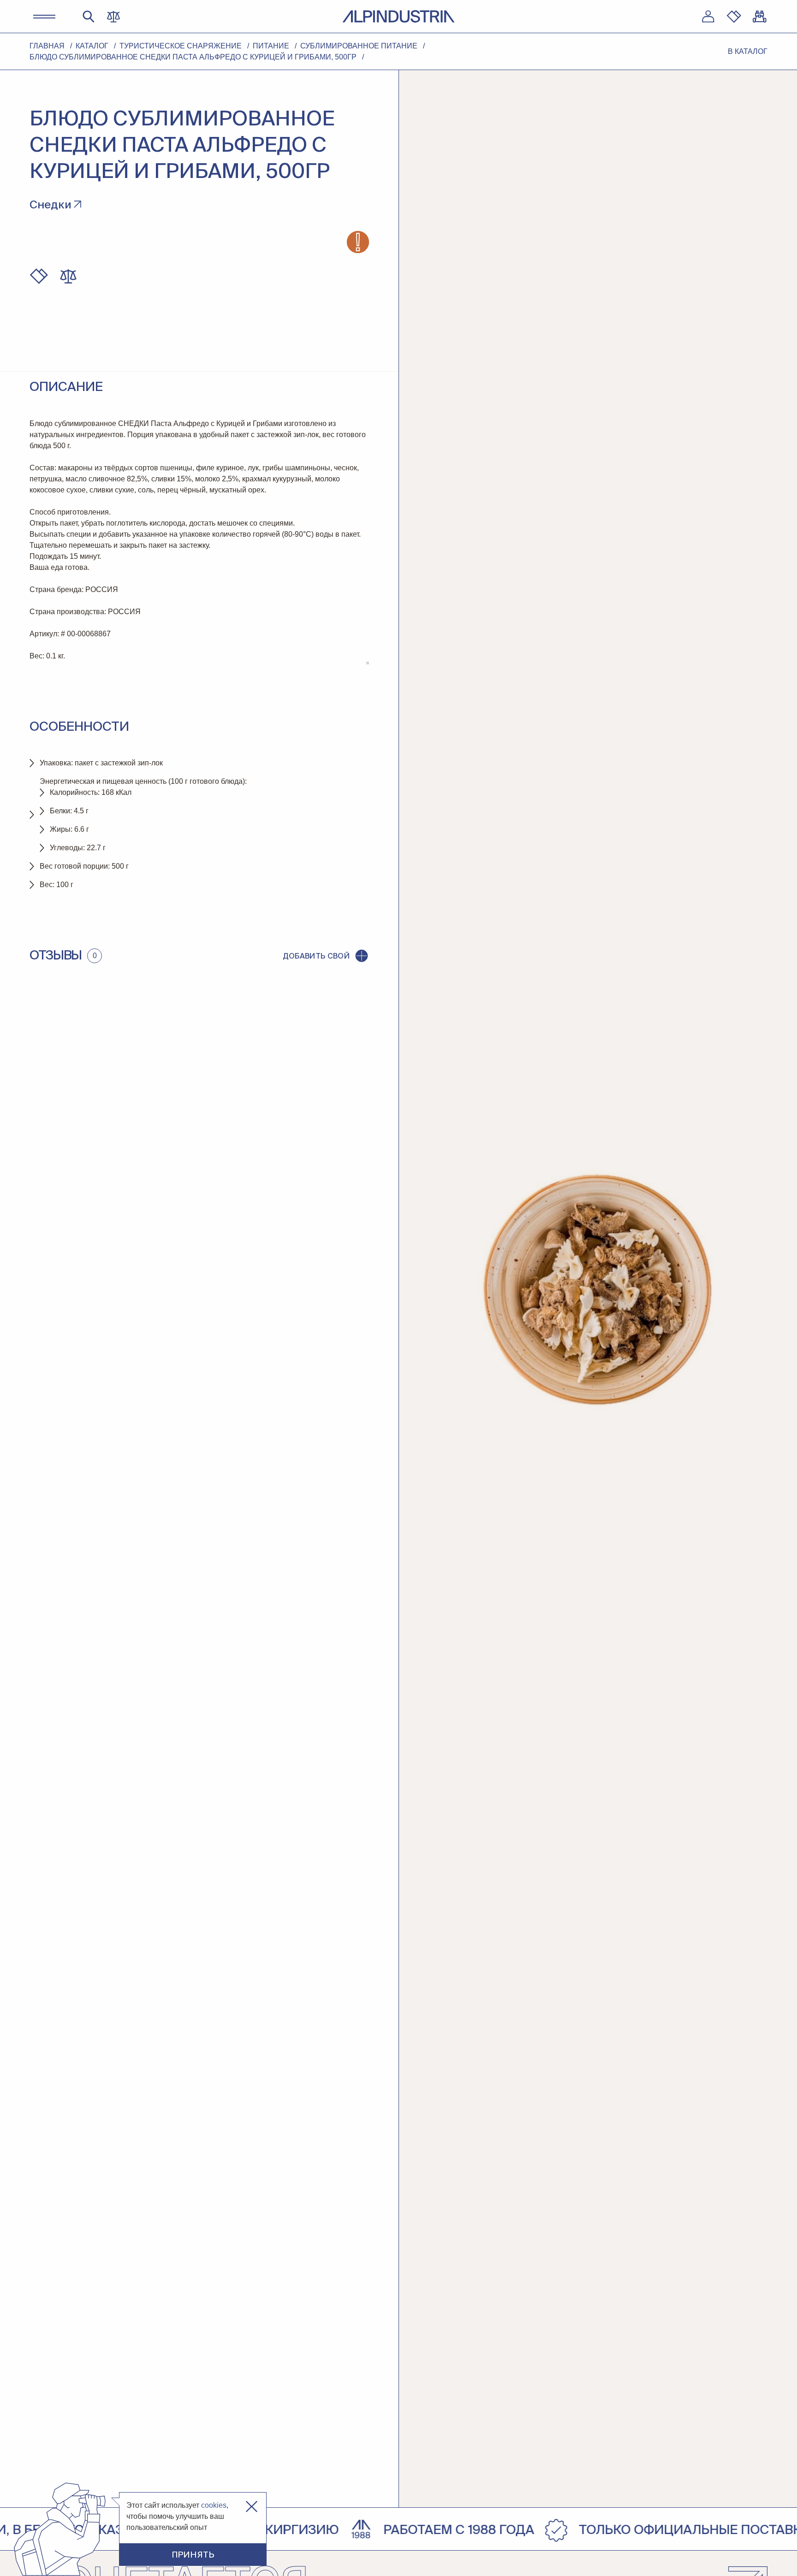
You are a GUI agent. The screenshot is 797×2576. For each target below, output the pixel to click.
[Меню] (44, 17)
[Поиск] (89, 17)
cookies (214, 2505)
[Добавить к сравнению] (68, 276)
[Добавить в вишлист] (39, 276)
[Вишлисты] (734, 17)
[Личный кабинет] (708, 17)
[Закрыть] (252, 2507)
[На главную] (398, 16)
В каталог (748, 51)
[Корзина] (760, 17)
